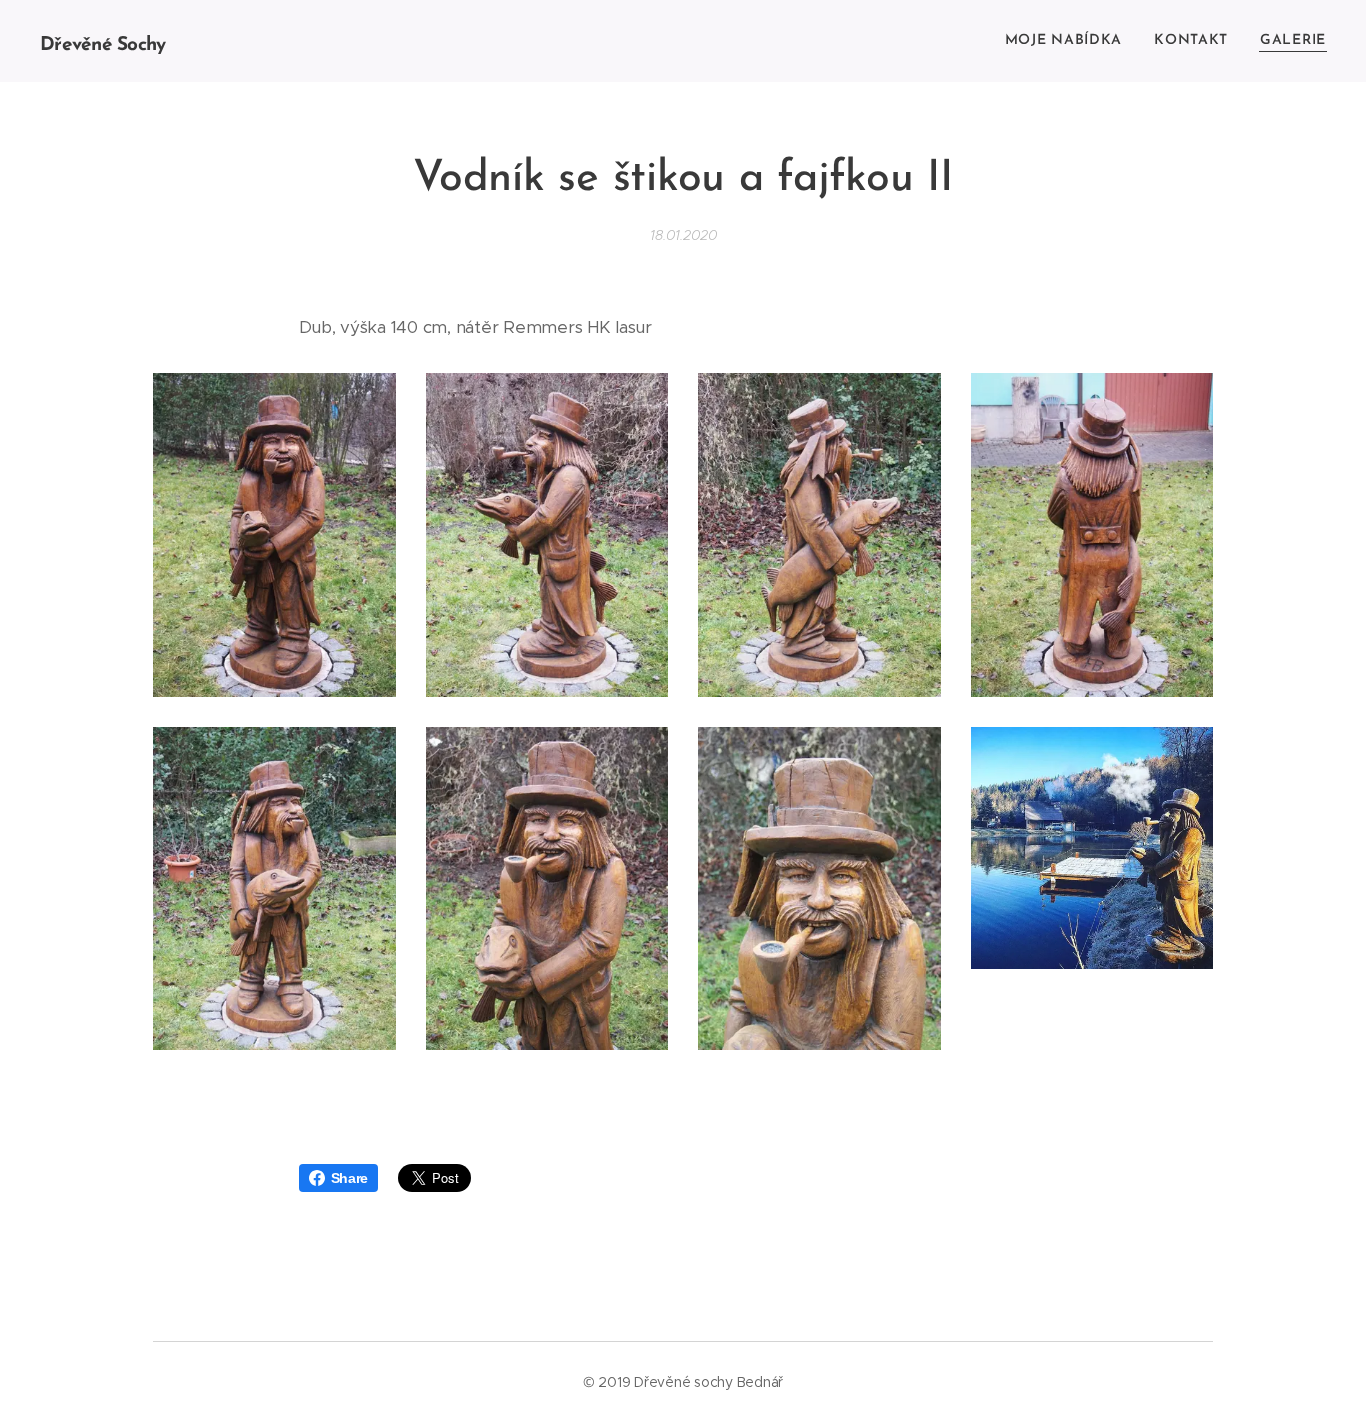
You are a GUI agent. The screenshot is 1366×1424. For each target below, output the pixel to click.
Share (350, 1178)
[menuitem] (1069, 41)
